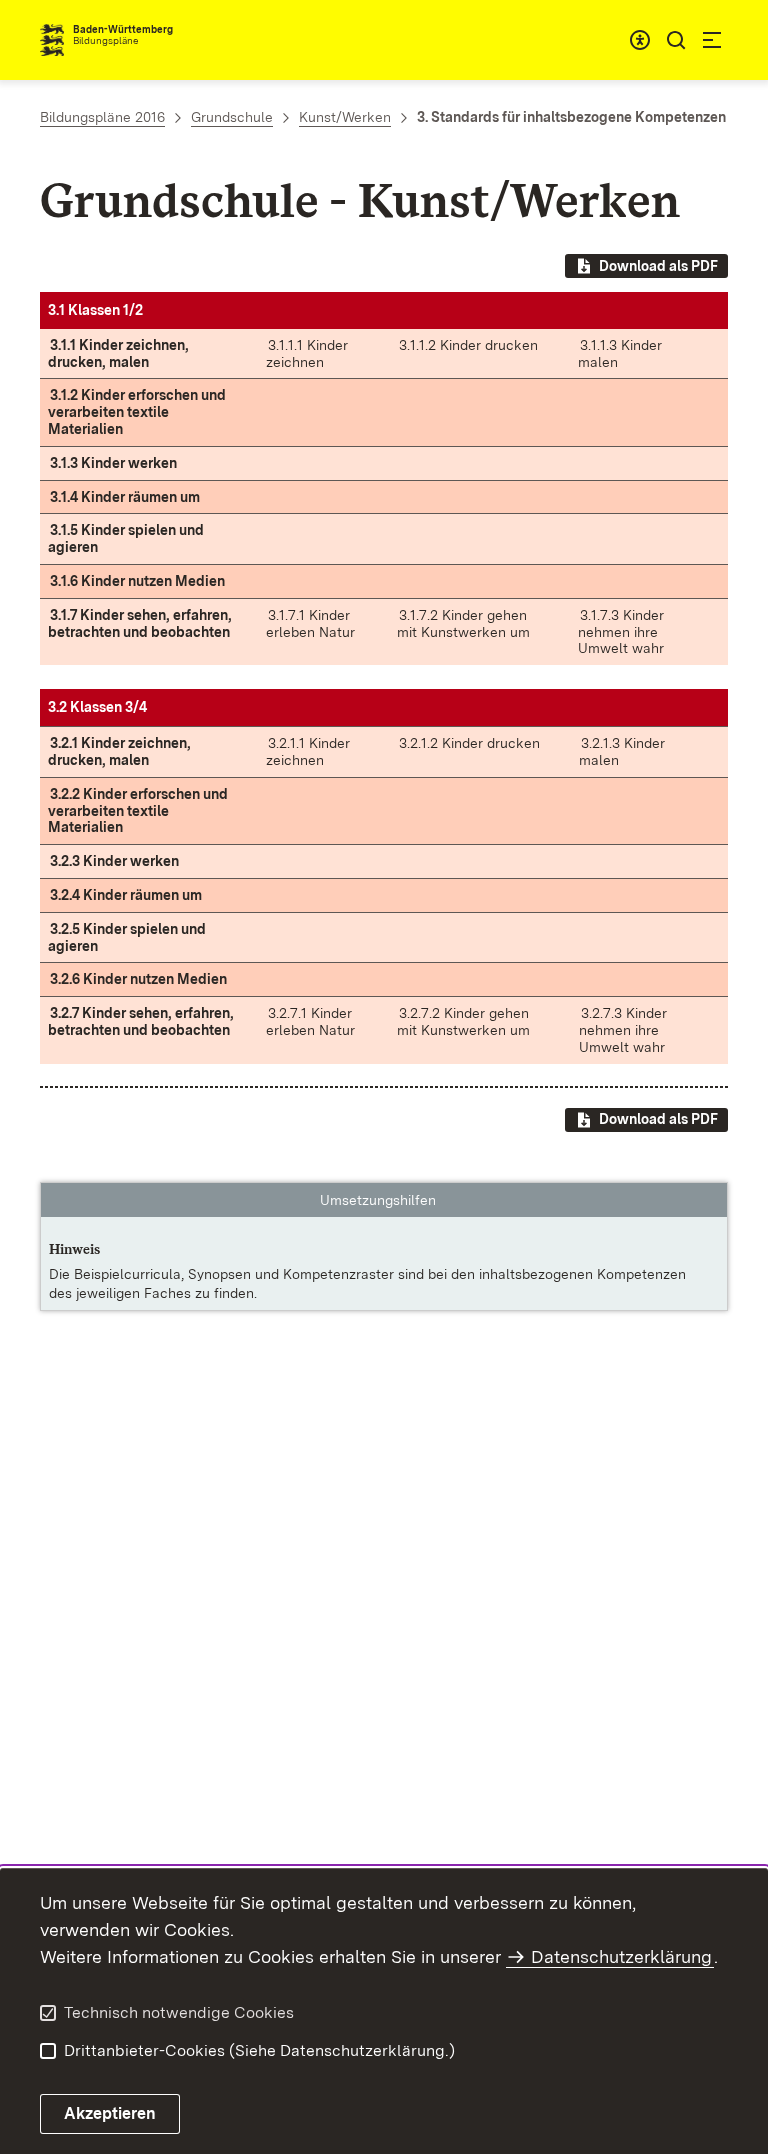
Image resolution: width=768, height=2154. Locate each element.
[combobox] (640, 40)
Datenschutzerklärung (621, 1956)
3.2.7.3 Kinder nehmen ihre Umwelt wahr (623, 1030)
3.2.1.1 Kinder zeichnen (308, 751)
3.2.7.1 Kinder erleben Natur (310, 1021)
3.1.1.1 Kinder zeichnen (307, 353)
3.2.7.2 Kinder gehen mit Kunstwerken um (463, 1021)
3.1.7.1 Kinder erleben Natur (310, 623)
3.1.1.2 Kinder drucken (468, 345)
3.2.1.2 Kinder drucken (469, 743)
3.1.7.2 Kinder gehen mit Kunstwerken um (463, 623)
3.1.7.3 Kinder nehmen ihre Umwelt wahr (621, 632)
